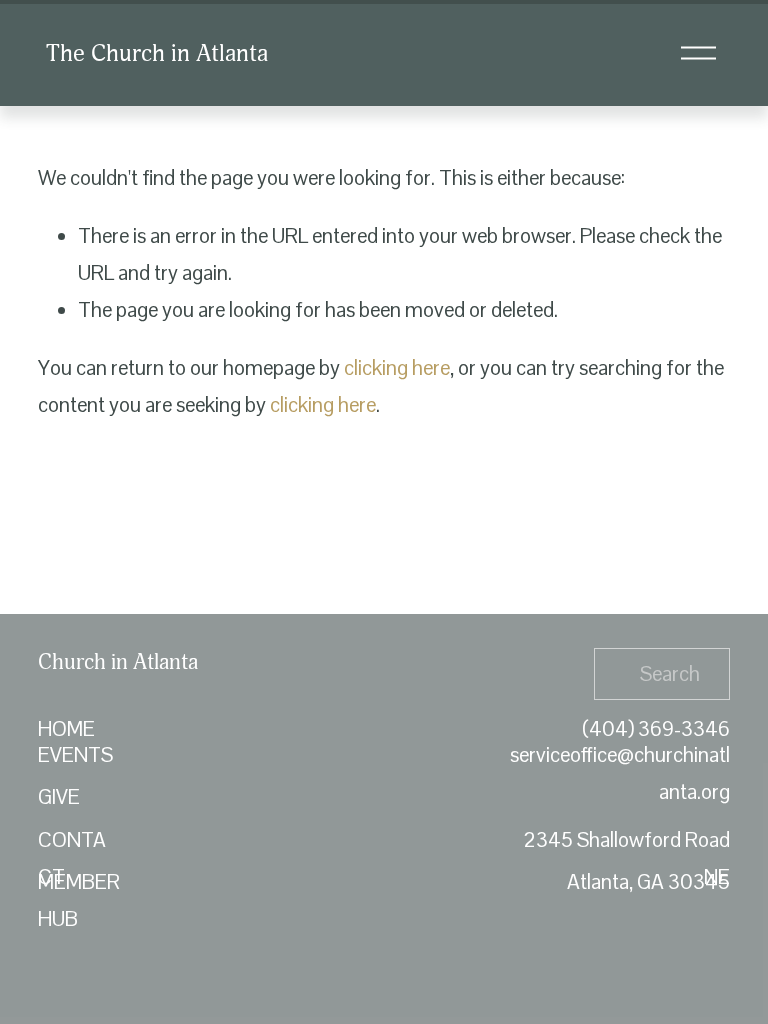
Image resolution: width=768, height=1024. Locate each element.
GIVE (59, 797)
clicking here (397, 368)
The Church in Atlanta (157, 53)
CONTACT (72, 858)
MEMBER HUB (79, 900)
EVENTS (75, 755)
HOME (66, 729)
